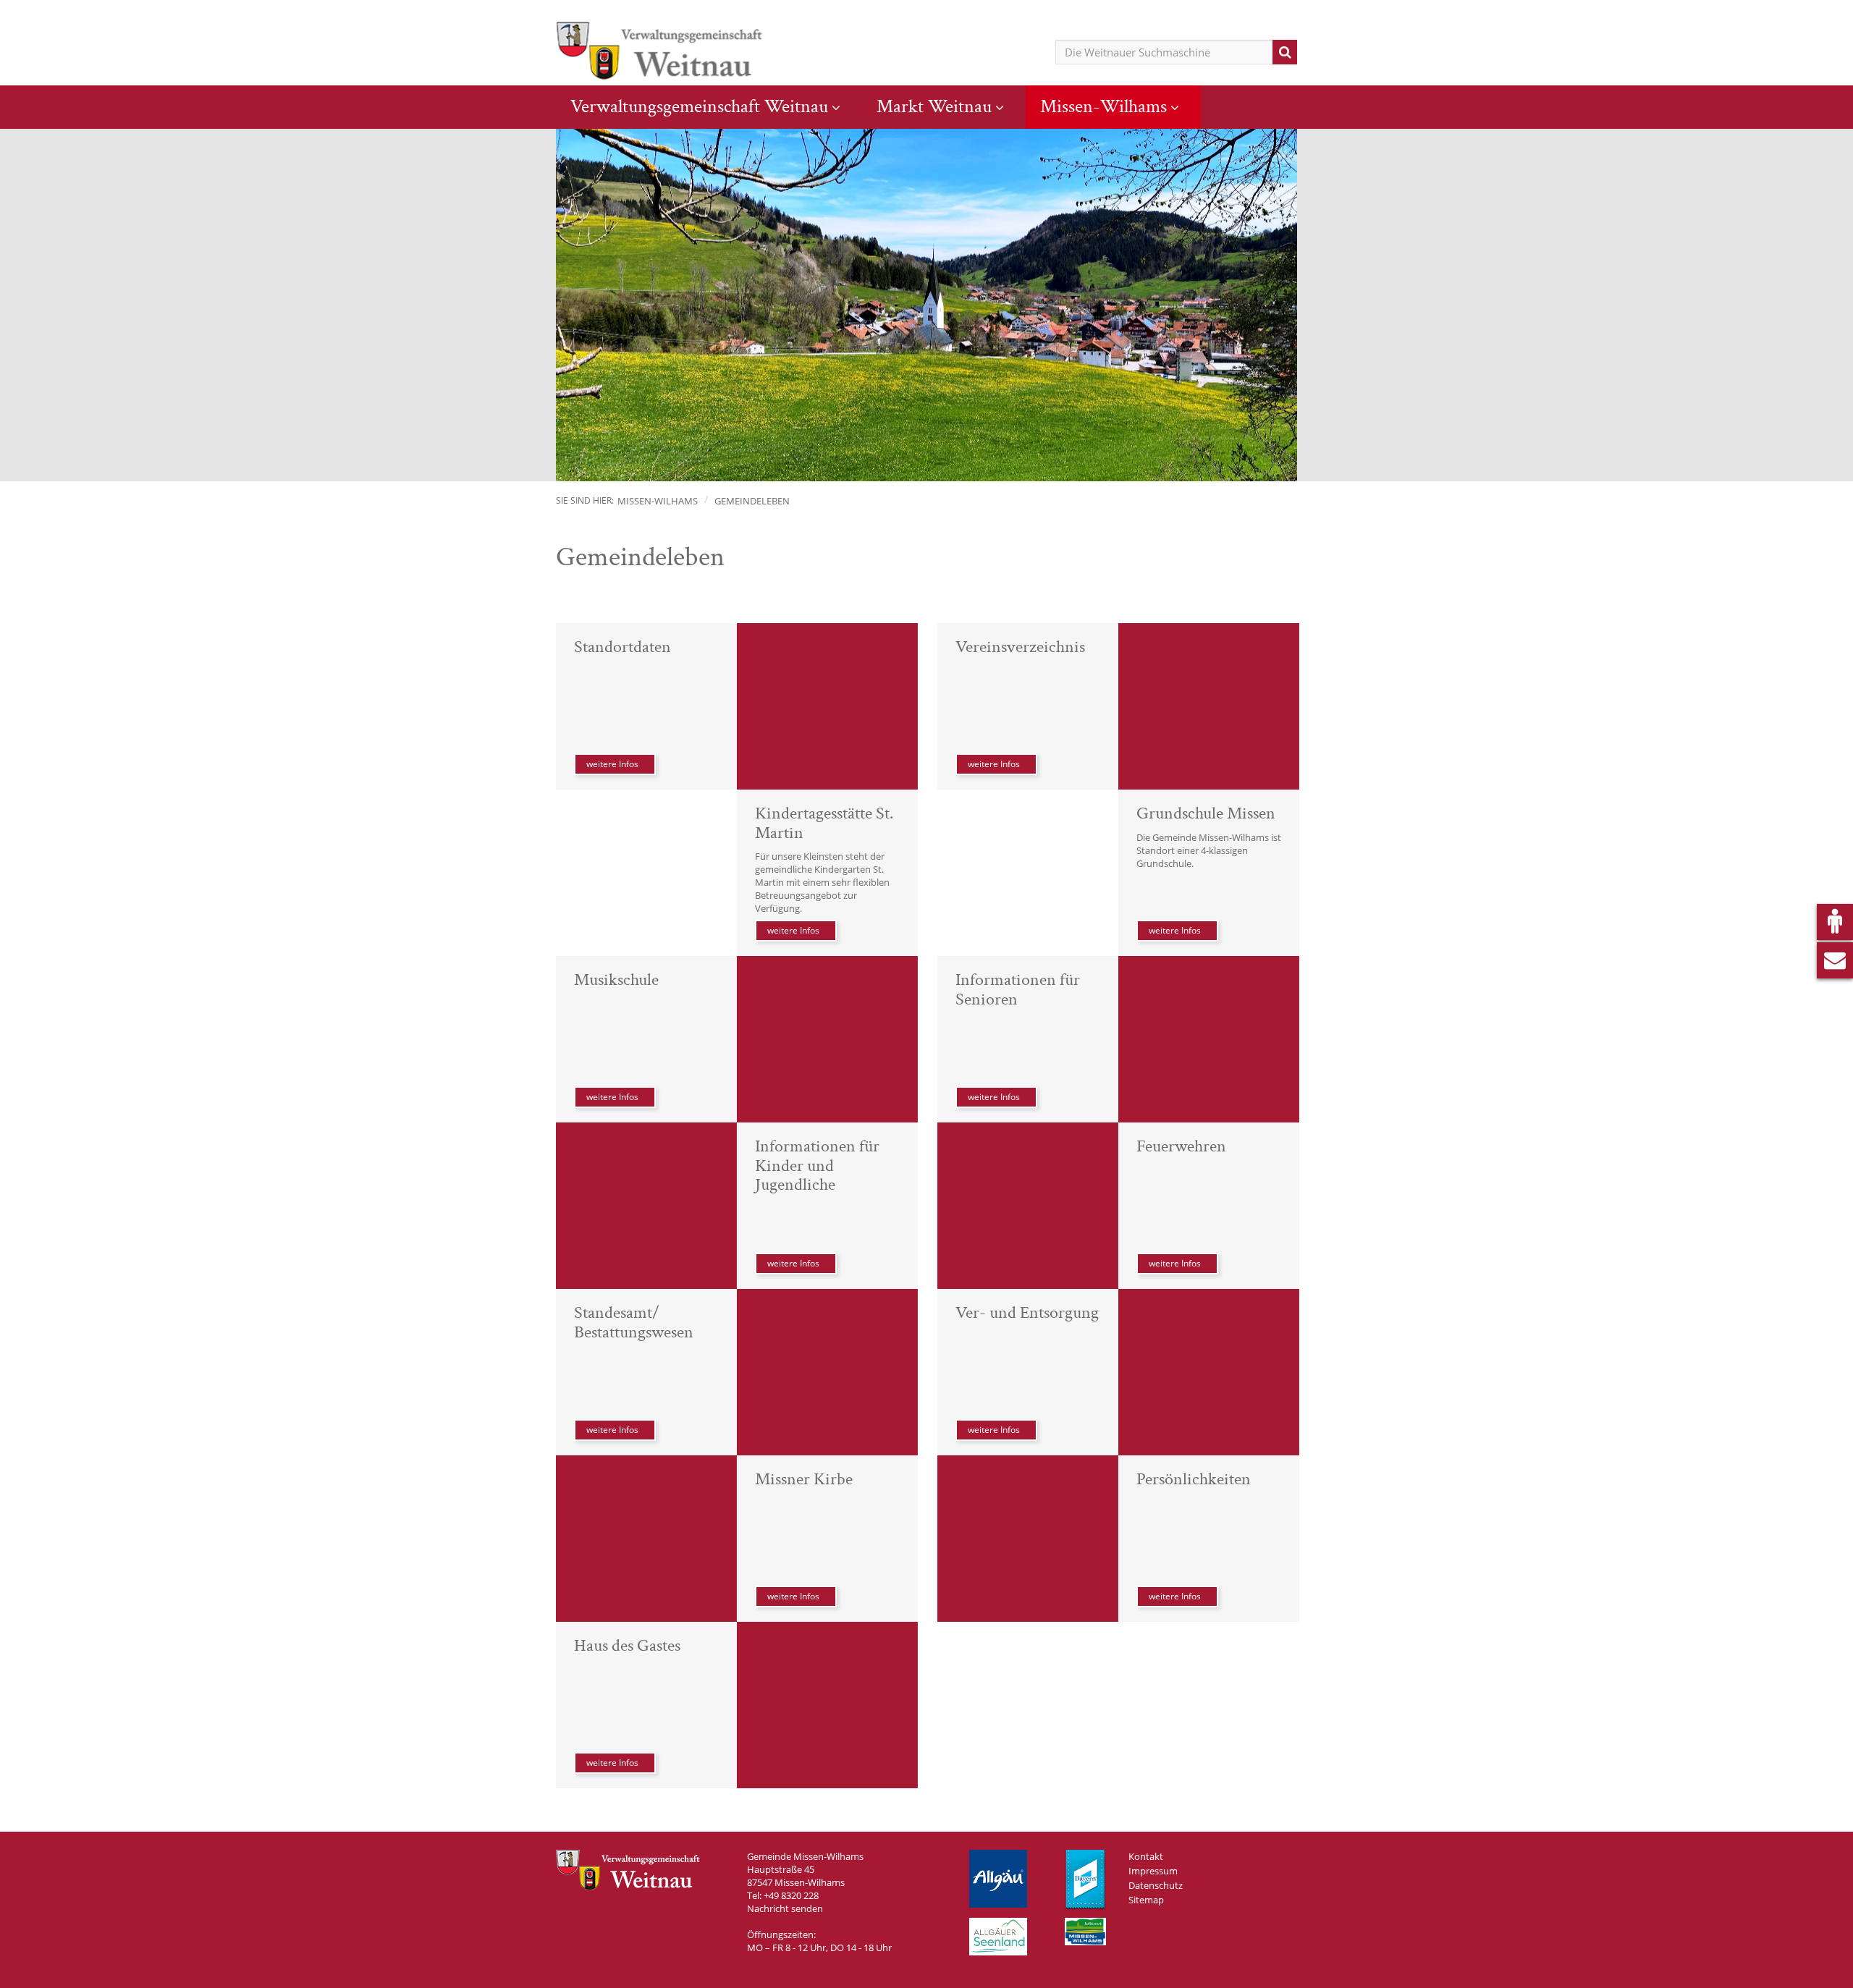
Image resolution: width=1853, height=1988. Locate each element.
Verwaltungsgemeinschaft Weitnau (699, 106)
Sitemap (1146, 1900)
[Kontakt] (1835, 960)
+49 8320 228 (791, 1895)
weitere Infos (612, 764)
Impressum (1153, 1871)
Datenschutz (1156, 1885)
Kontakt (1146, 1856)
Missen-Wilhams (1103, 106)
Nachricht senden (785, 1908)
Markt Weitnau (934, 106)
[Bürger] (1835, 922)
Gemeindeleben (752, 501)
